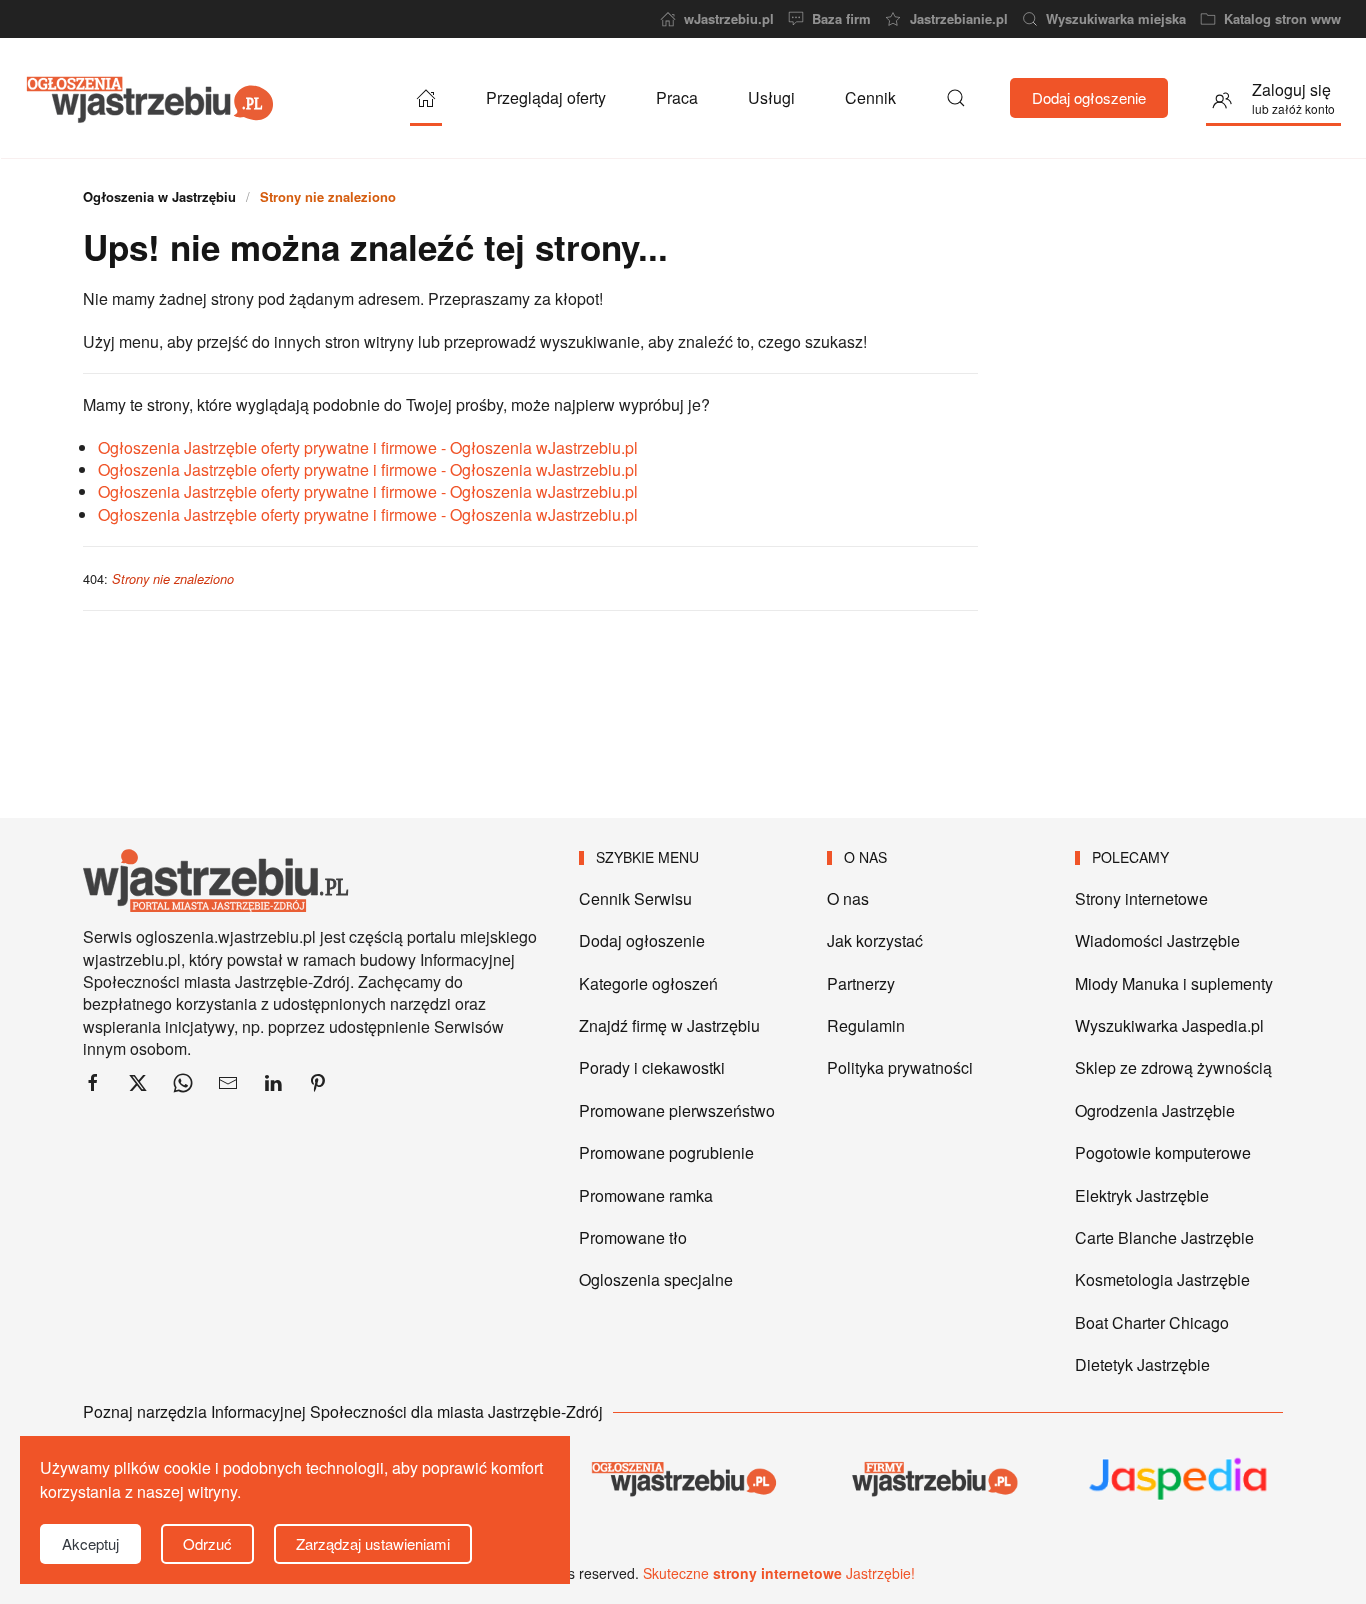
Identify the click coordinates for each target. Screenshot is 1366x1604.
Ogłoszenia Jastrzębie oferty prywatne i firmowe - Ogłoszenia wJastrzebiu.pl (368, 447)
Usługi (771, 97)
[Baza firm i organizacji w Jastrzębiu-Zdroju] (931, 1478)
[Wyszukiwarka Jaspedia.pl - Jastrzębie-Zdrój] (1179, 1479)
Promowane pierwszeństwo (677, 1110)
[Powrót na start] (150, 98)
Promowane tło (633, 1237)
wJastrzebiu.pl (729, 19)
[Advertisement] (1140, 488)
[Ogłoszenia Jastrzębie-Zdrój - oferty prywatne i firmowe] (426, 98)
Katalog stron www (1282, 19)
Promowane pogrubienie (666, 1152)
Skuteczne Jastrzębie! (779, 1573)
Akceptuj (90, 1543)
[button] (956, 98)
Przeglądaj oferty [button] (546, 97)
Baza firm (841, 19)
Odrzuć (207, 1543)
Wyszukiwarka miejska (1116, 19)
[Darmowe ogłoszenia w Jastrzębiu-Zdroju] (683, 1478)
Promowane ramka (646, 1195)
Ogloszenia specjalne (656, 1279)
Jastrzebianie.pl (958, 19)
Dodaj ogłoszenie (1089, 97)
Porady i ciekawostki (652, 1067)
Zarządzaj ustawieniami (373, 1543)
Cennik (870, 97)
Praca (677, 97)
